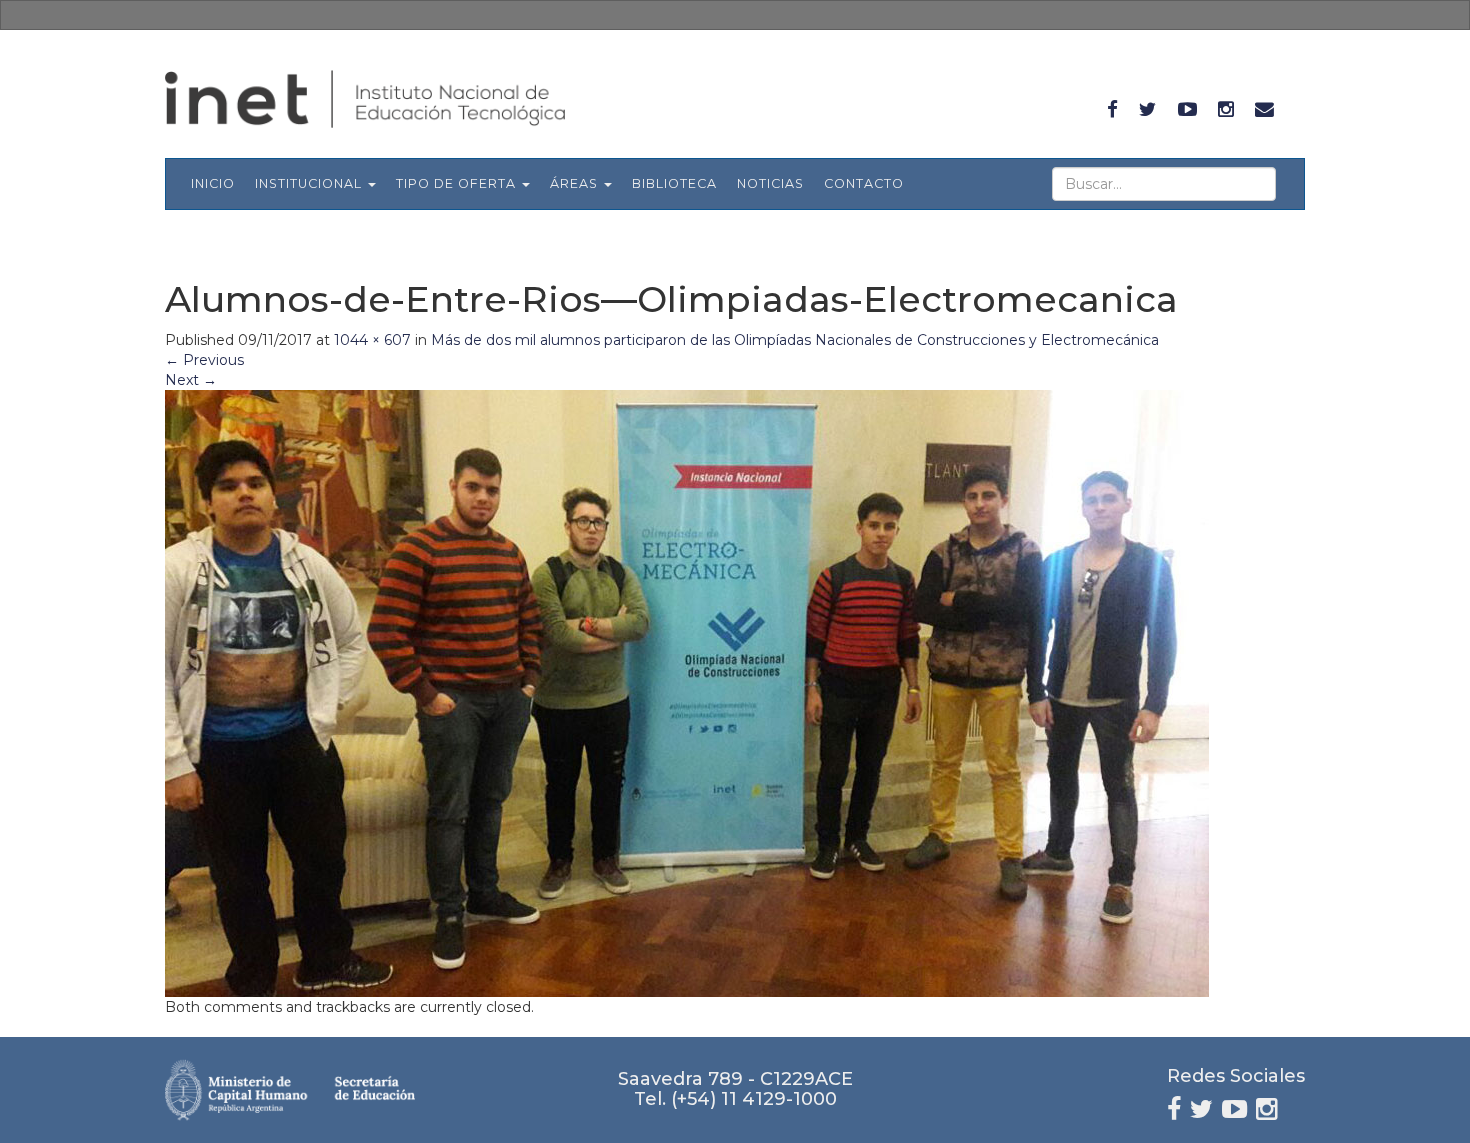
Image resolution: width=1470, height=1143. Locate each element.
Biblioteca (674, 183)
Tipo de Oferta (458, 183)
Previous (204, 360)
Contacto (864, 183)
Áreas (576, 183)
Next (191, 380)
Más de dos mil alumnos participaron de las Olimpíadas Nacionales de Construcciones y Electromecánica (795, 340)
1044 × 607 (372, 340)
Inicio (213, 183)
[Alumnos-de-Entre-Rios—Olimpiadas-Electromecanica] (687, 692)
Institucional (310, 183)
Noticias (770, 183)
